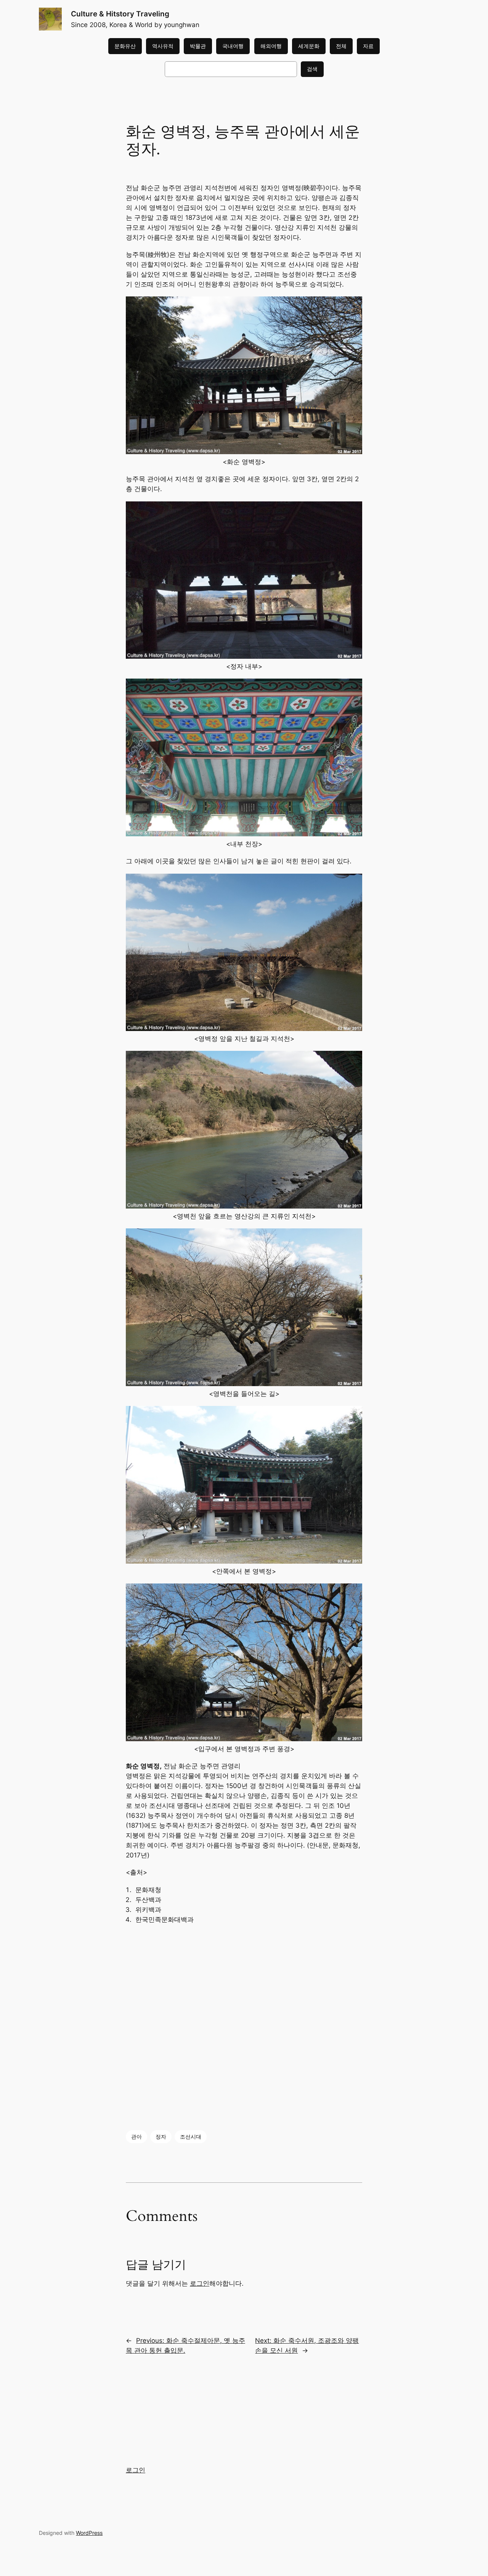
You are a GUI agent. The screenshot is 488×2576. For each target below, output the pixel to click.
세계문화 (309, 46)
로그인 (200, 2283)
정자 (161, 2137)
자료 (368, 46)
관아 (136, 2137)
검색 (312, 69)
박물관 (198, 46)
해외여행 (271, 46)
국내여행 (233, 46)
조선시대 (191, 2137)
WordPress (89, 2533)
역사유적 (163, 46)
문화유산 (125, 46)
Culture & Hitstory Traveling (120, 14)
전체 (341, 46)
